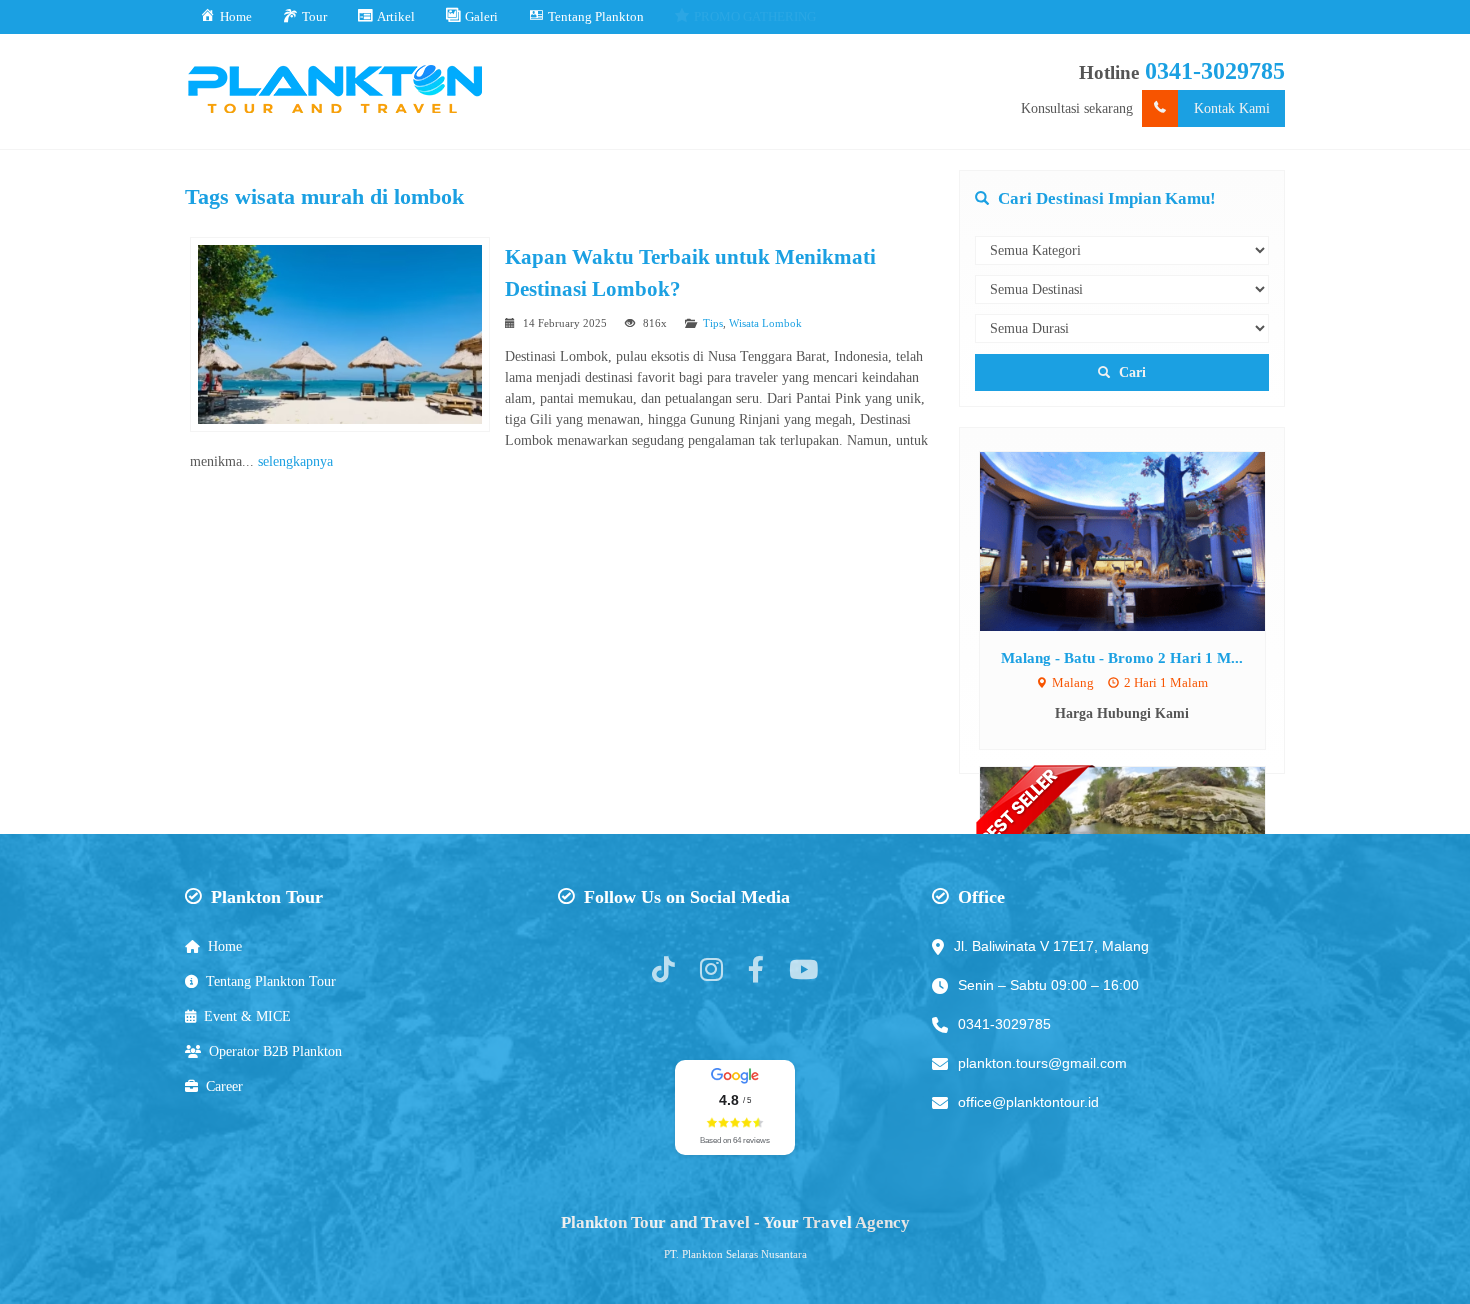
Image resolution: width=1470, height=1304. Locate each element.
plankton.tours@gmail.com (1042, 1063)
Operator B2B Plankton (275, 1051)
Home (225, 946)
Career (224, 1086)
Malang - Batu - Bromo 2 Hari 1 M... (1122, 657)
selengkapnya (295, 461)
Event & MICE (247, 1016)
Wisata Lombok (765, 323)
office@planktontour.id (1028, 1102)
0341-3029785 (1215, 71)
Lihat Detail (1141, 540)
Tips (713, 323)
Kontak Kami (1232, 108)
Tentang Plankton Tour (271, 981)
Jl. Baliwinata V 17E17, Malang (1051, 946)
